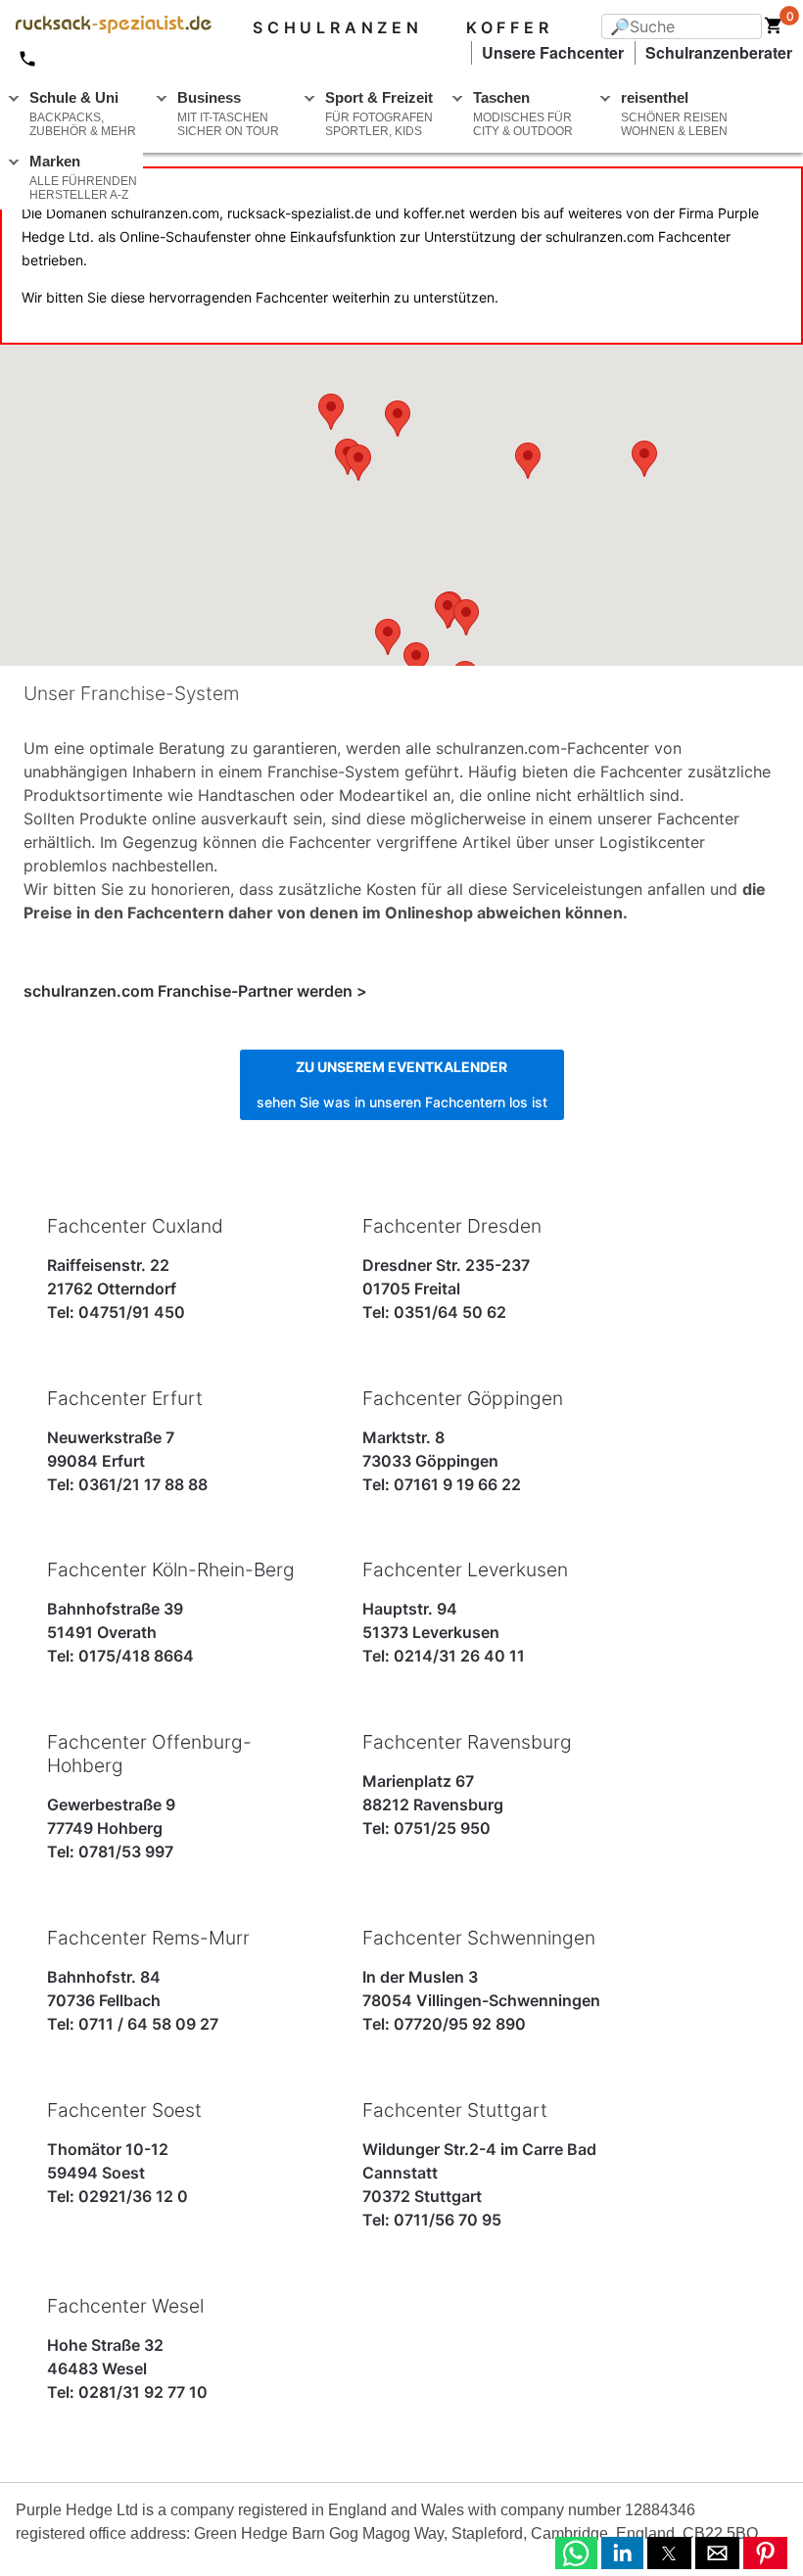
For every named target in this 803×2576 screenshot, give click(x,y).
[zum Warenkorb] (774, 29)
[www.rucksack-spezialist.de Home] (106, 27)
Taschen (523, 114)
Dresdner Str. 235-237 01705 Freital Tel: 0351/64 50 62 (452, 1268)
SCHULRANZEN (338, 27)
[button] (576, 2553)
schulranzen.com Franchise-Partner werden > (195, 991)
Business (228, 114)
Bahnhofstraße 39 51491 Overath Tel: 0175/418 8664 (171, 1612)
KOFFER (510, 27)
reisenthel (674, 114)
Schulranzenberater (719, 52)
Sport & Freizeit (379, 114)
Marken (83, 177)
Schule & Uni (83, 114)
